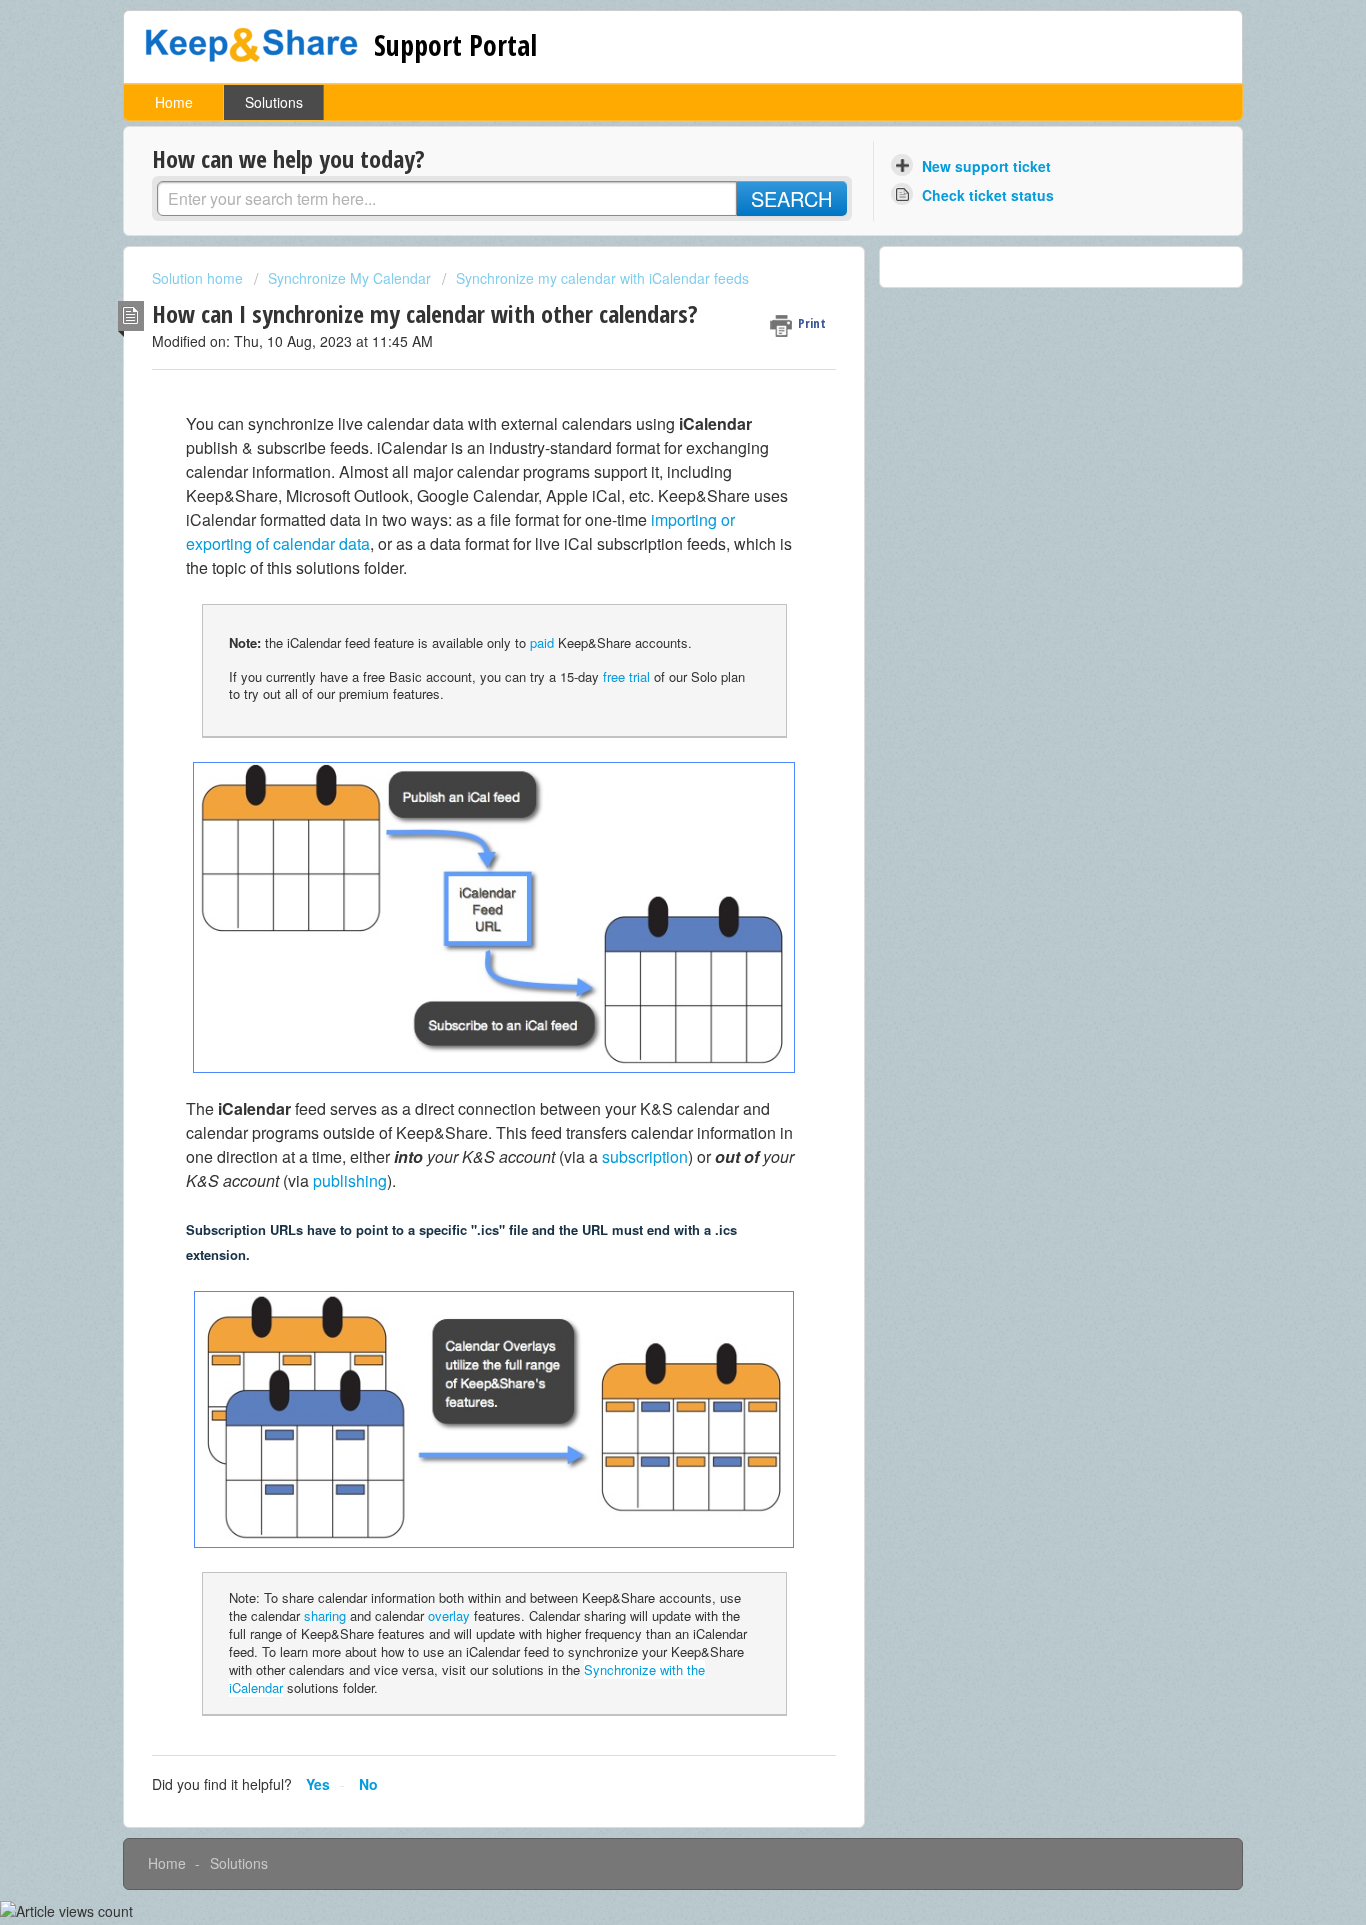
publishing (350, 1180)
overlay (449, 1615)
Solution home (199, 278)
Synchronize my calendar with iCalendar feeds (602, 278)
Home (174, 102)
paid (542, 642)
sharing (325, 1615)
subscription (645, 1156)
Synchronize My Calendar (349, 278)
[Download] (646, 716)
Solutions (274, 102)
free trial (626, 676)
